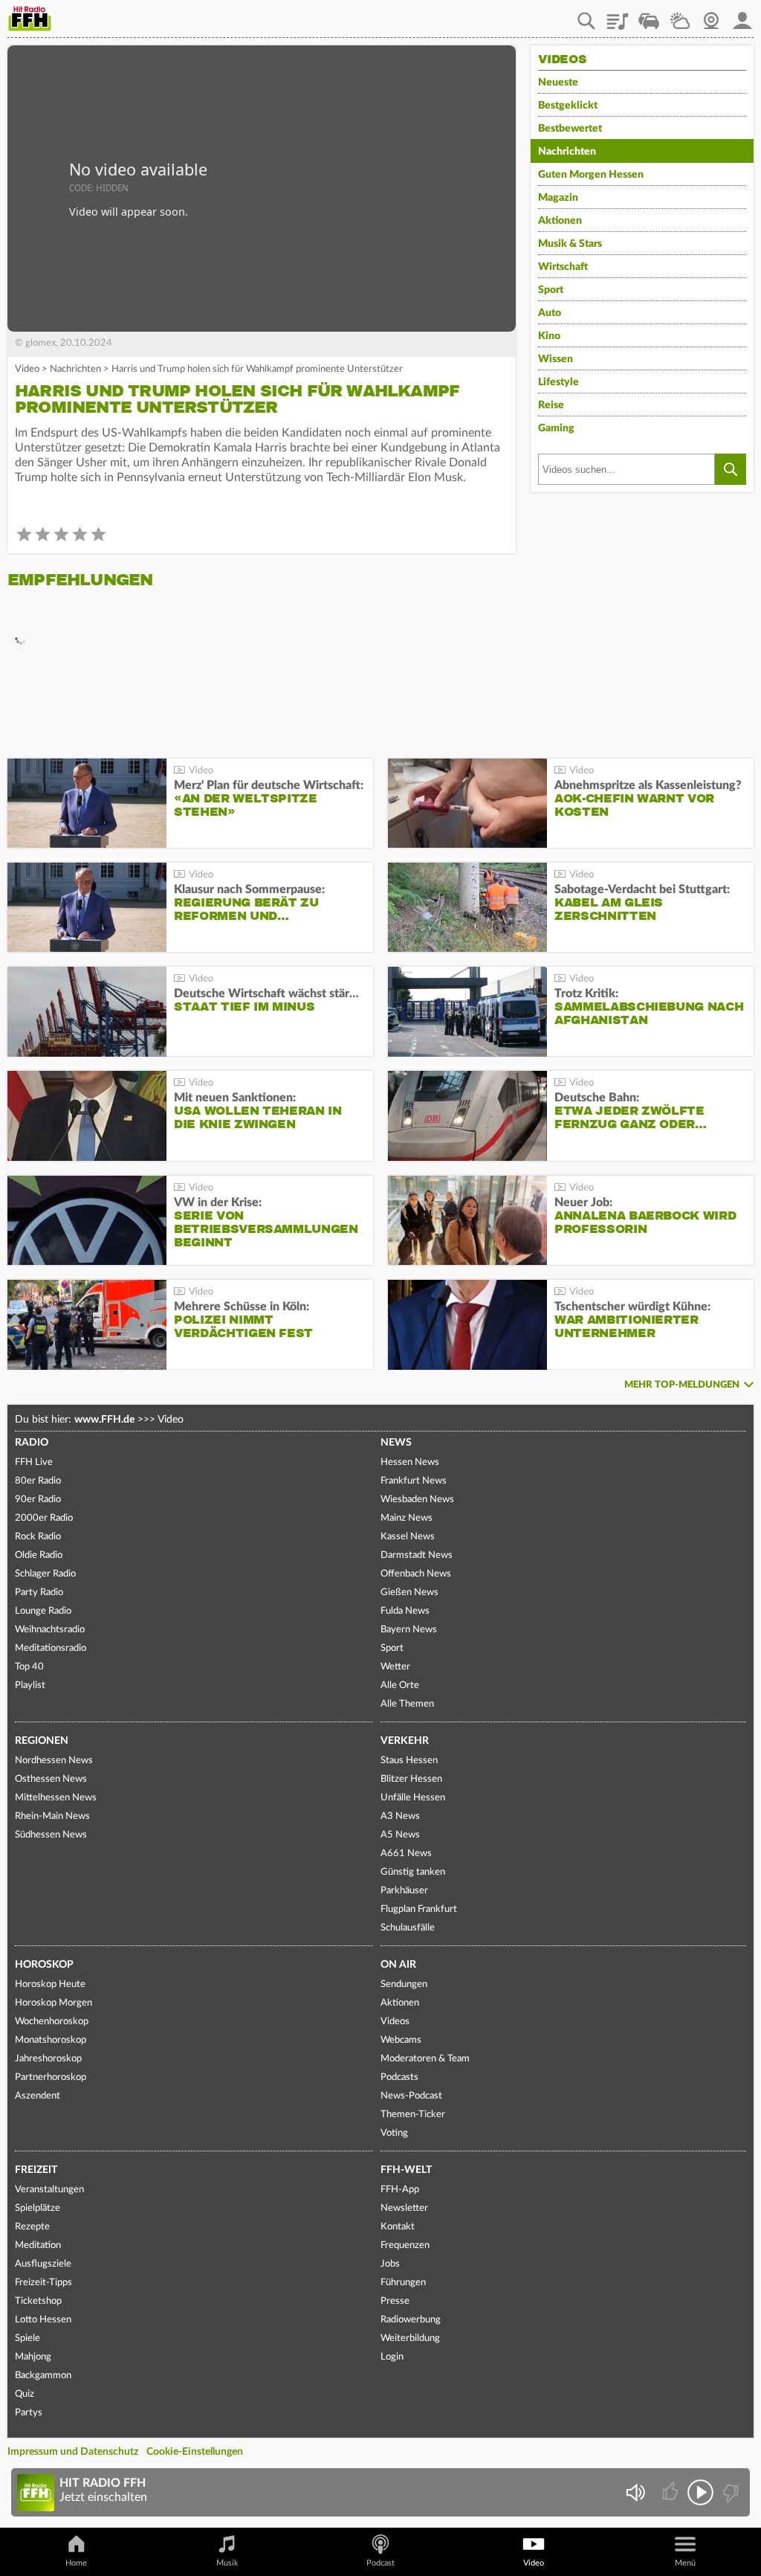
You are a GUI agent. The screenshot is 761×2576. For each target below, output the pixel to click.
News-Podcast (411, 2096)
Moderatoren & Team (425, 2059)
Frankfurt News (414, 1481)
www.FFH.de (104, 1420)
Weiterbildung (410, 2338)
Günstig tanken (413, 1872)
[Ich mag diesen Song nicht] (729, 2492)
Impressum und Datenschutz (73, 2452)
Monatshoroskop (51, 2040)
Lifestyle (558, 382)
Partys (29, 2413)
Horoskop (44, 1965)
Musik (227, 2563)
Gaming (556, 428)
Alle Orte (400, 1685)
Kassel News (408, 1537)
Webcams (401, 2040)
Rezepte (32, 2227)
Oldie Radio (39, 1555)
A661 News (406, 1854)
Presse (395, 2301)
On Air (398, 1965)
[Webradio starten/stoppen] (700, 2492)
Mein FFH (742, 16)
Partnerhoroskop (51, 2077)
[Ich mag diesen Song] (671, 2492)
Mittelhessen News (56, 1798)
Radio (32, 1443)
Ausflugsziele (43, 2264)
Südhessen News (51, 1835)
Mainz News (407, 1518)
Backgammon (43, 2376)
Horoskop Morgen (54, 2003)
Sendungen (404, 1984)
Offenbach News (416, 1574)
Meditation (38, 2245)
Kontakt (398, 2227)
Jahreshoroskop (48, 2059)
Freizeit (36, 2170)
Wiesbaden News (417, 1500)
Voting (394, 2133)
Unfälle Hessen (413, 1798)
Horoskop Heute (50, 1984)
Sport (551, 290)
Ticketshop (38, 2301)
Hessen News (410, 1462)
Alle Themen (407, 1704)
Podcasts (399, 2077)
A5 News (400, 1835)
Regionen (42, 1741)
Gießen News (409, 1593)
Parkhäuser (404, 1891)
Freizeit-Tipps (43, 2283)
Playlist (618, 16)
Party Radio (39, 1593)
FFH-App (400, 2190)
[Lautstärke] (635, 2492)
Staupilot (649, 16)
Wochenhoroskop (52, 2022)
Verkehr (405, 1741)
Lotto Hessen (43, 2320)
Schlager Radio (45, 1574)
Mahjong (33, 2357)
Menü (685, 2563)
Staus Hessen (409, 1761)
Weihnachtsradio (50, 1630)
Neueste (558, 83)
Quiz (25, 2394)
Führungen (403, 2283)
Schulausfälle (408, 1928)
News (396, 1443)
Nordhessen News (54, 1761)
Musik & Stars (570, 244)
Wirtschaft (563, 267)
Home (76, 2563)
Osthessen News (51, 1779)
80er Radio (38, 1481)
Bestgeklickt (568, 106)
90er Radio (38, 1500)
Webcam (711, 16)
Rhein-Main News (52, 1816)
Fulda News (405, 1611)
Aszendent (38, 2096)
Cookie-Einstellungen (195, 2452)
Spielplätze (38, 2208)
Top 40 (29, 1667)
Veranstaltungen (49, 2190)
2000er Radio (44, 1518)
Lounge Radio (43, 1611)
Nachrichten (75, 369)
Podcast (380, 2563)
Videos (395, 2022)
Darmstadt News (417, 1555)
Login (392, 2357)
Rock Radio (38, 1537)
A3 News (400, 1816)
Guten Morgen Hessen (591, 175)
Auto (550, 313)
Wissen (556, 359)
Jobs (390, 2264)
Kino (549, 336)
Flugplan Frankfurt (419, 1909)
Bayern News (409, 1630)
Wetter (680, 16)
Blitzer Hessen (411, 1779)
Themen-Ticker (413, 2115)
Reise (551, 405)
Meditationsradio (51, 1648)
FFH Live (34, 1462)
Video (27, 369)
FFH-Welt (406, 2170)
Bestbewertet (570, 129)
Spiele (27, 2338)
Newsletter (404, 2208)
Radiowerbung (411, 2320)
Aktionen (560, 221)
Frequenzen (405, 2245)
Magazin (558, 198)
